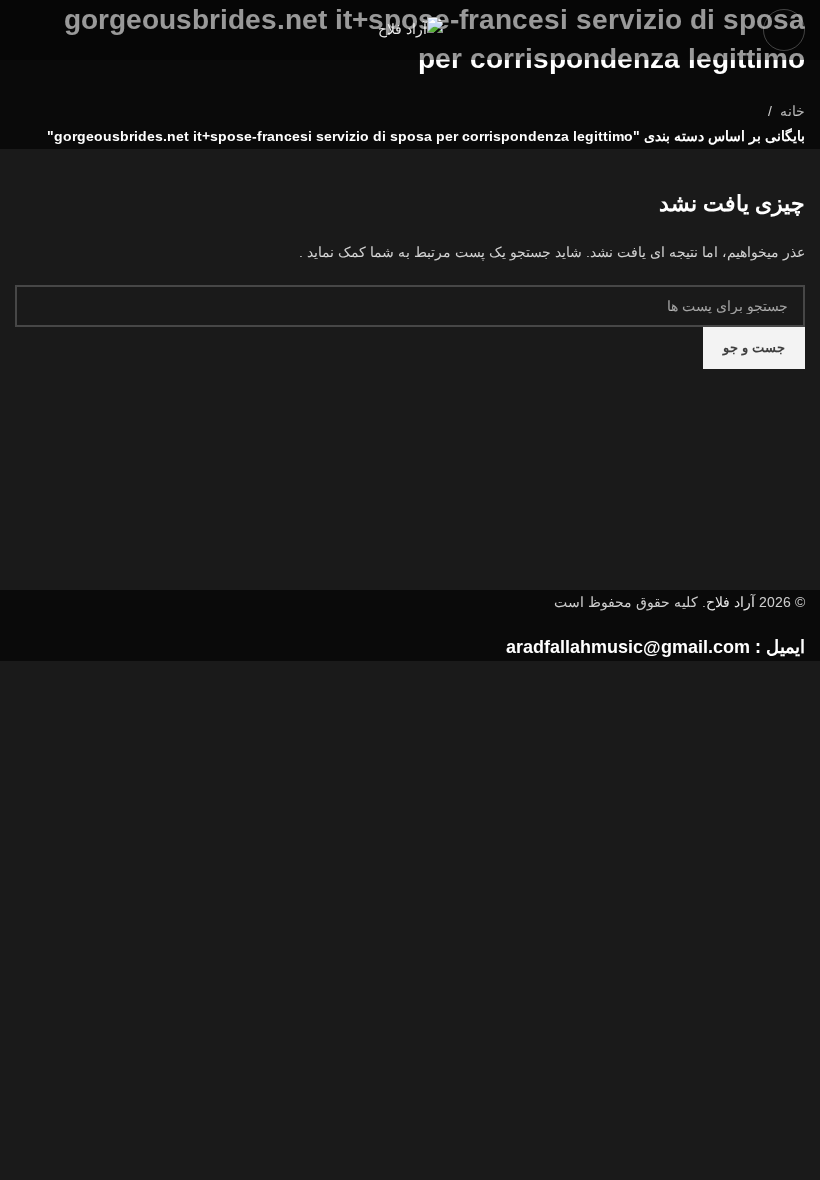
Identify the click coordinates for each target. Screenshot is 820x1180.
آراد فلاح (730, 602)
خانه (792, 111)
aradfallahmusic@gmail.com (628, 647)
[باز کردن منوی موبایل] (784, 30)
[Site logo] (410, 29)
